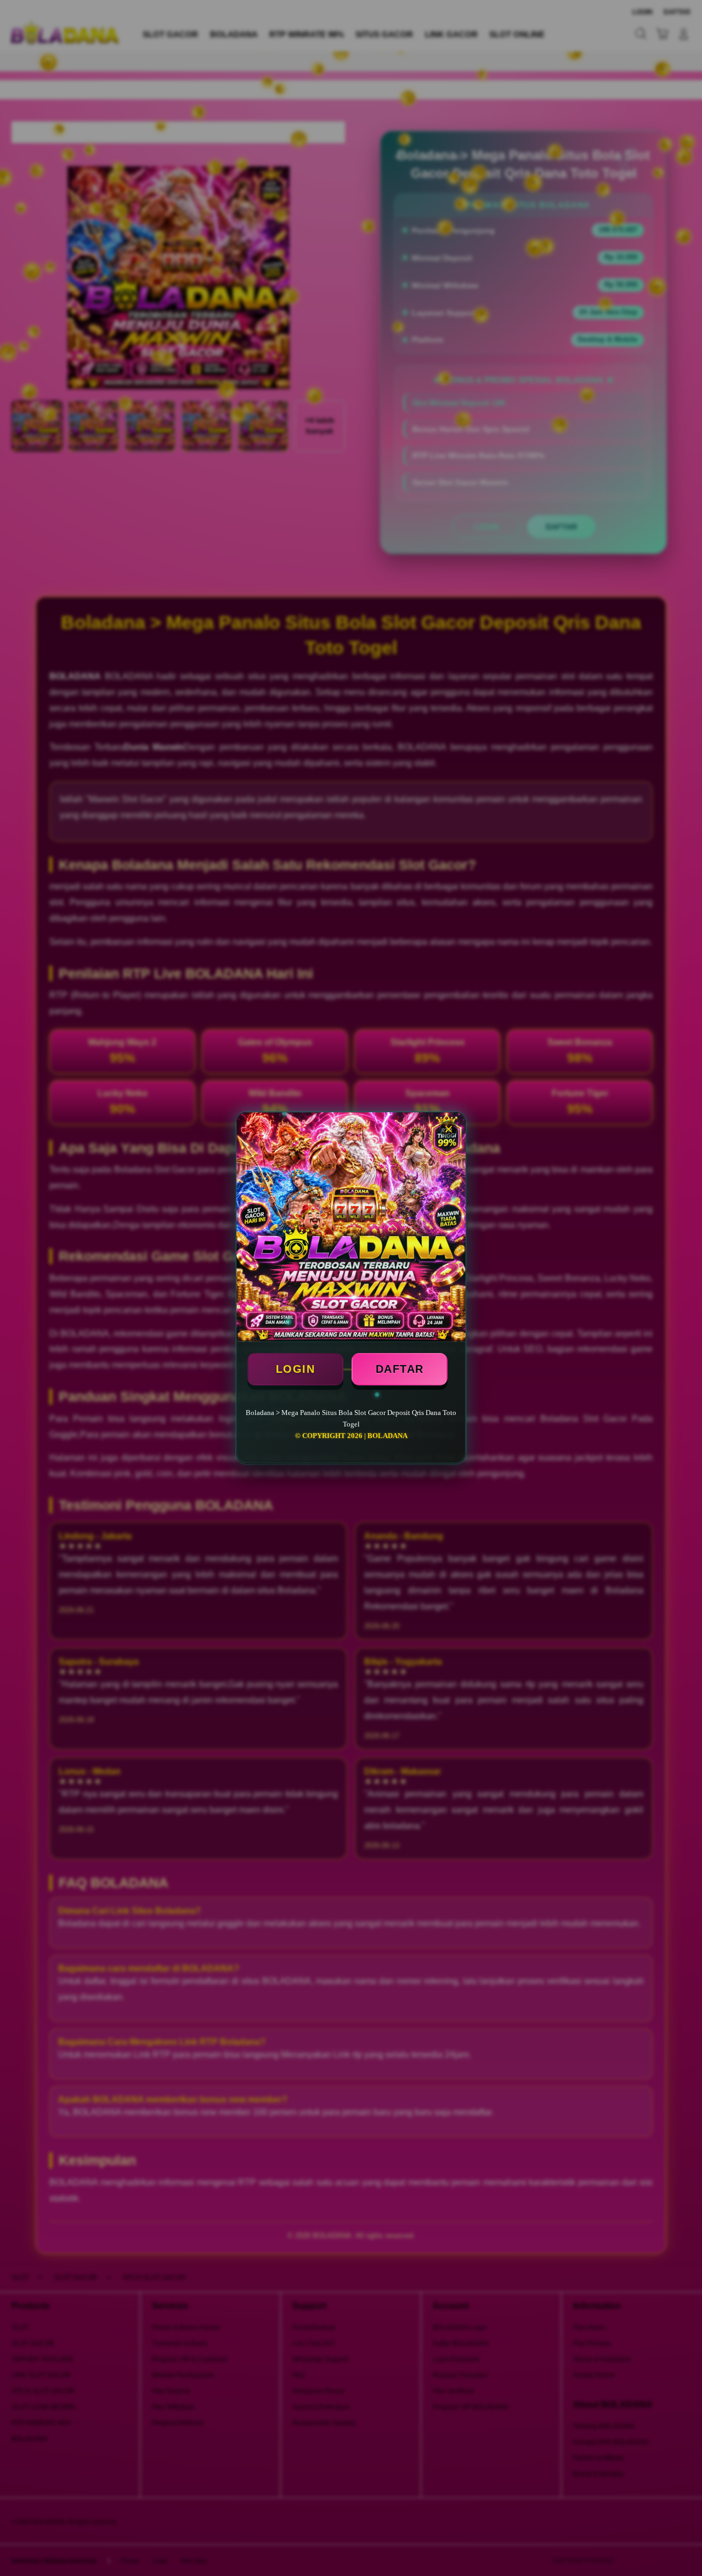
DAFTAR (400, 1369)
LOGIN (296, 1369)
